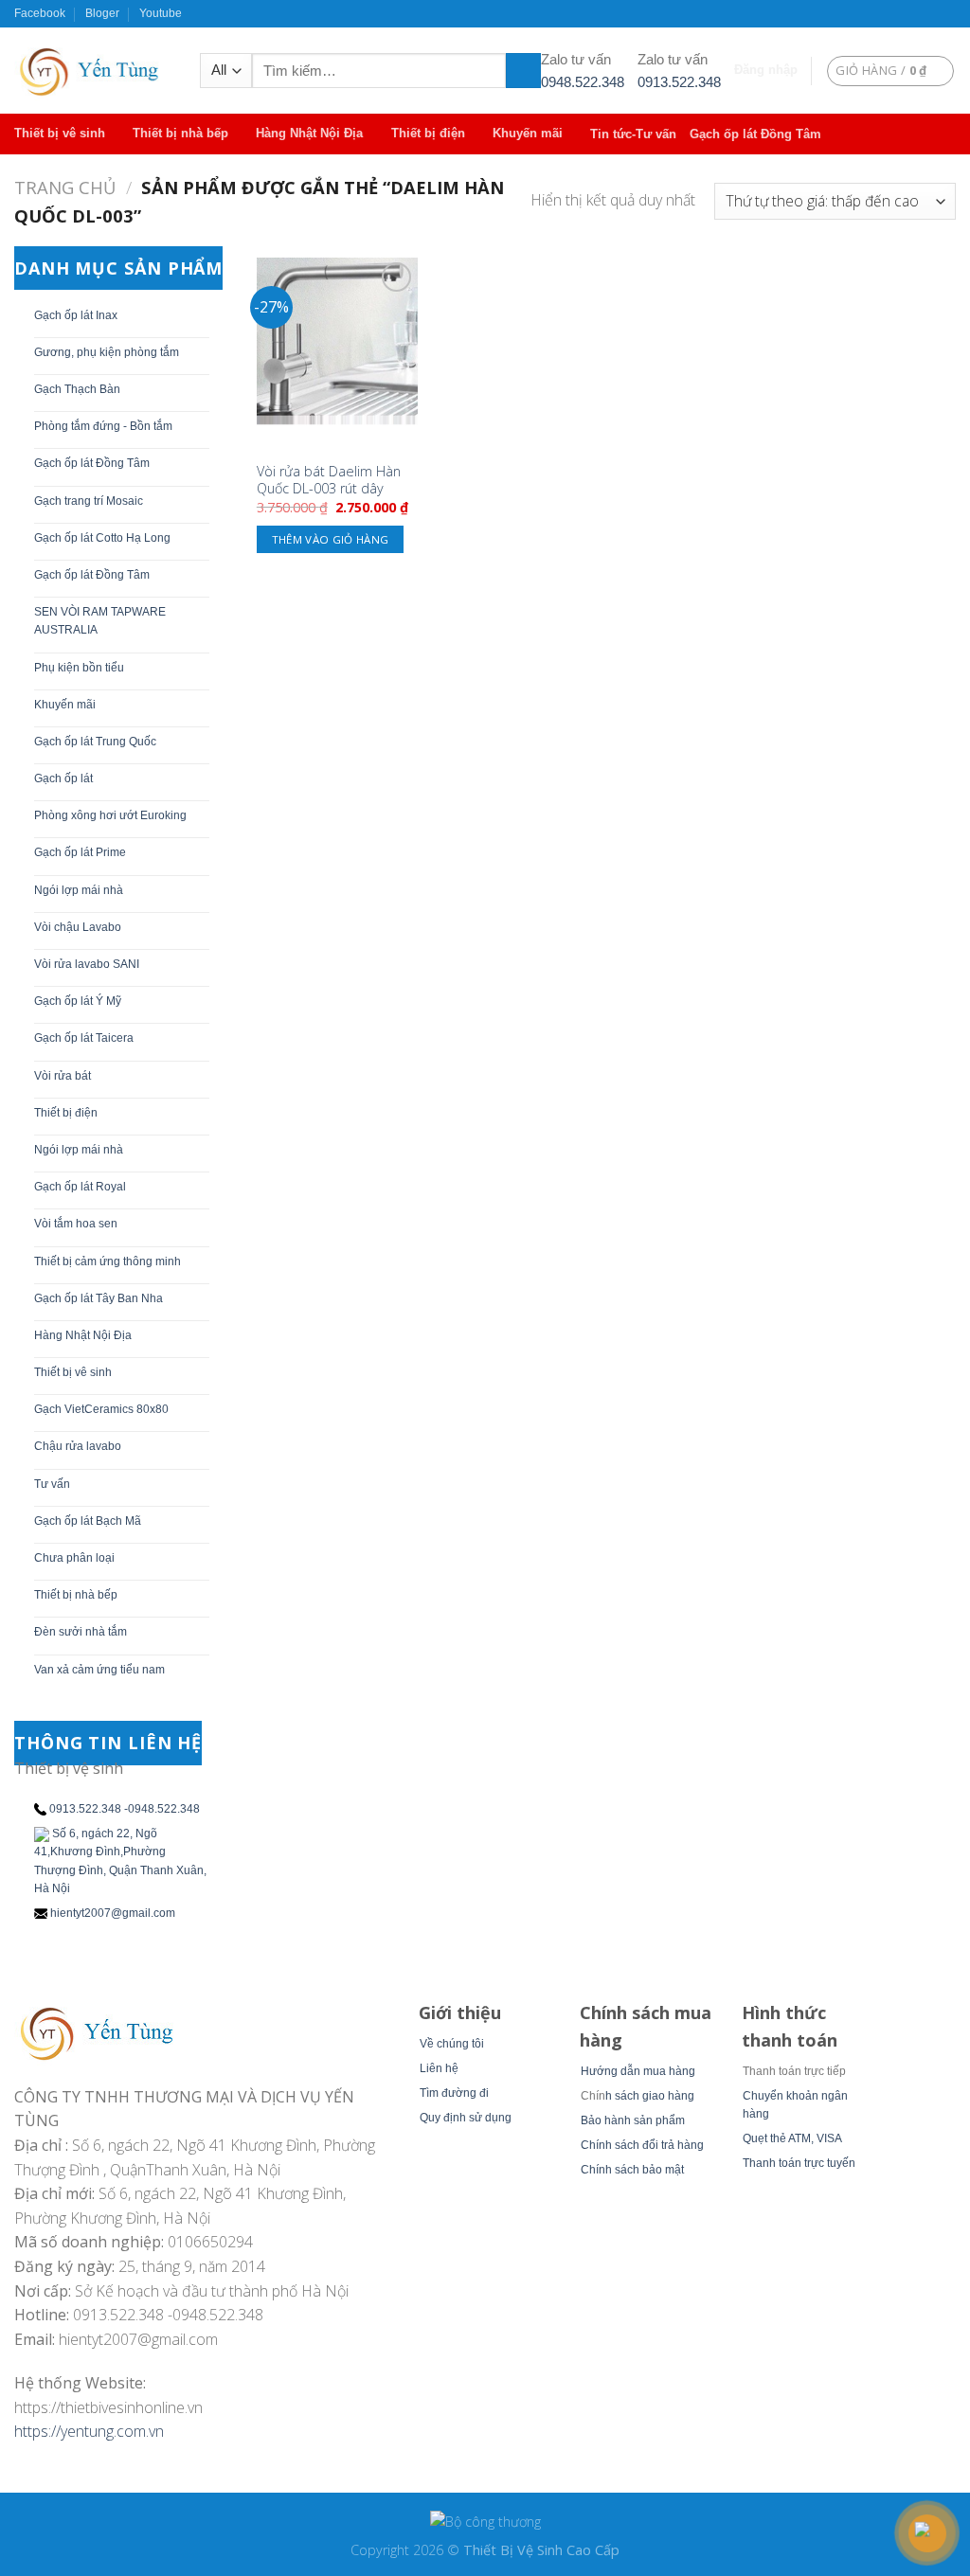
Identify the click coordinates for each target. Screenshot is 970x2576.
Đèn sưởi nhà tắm (81, 1632)
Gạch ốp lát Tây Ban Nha (99, 1298)
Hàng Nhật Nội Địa (309, 133)
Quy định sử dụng (466, 2118)
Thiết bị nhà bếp (180, 133)
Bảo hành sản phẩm (633, 2120)
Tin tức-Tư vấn (633, 134)
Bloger (102, 13)
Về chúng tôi (452, 2044)
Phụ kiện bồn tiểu (79, 668)
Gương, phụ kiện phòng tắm (107, 352)
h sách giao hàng (650, 2096)
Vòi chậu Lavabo (78, 927)
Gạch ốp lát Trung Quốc (95, 742)
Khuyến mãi (528, 133)
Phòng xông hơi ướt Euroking (110, 815)
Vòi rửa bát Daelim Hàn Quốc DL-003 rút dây (329, 481)
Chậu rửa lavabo (78, 1446)
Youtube (161, 13)
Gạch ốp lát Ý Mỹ (78, 1001)
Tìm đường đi (454, 2093)
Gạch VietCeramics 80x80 (101, 1409)
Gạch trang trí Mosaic (89, 501)
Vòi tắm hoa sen (76, 1224)
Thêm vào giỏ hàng (331, 539)
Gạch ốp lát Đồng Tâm (755, 134)
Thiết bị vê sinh (60, 133)
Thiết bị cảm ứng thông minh (108, 1261)
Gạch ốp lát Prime (80, 852)
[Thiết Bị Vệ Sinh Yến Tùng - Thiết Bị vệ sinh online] (93, 71)
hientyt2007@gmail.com (113, 1913)
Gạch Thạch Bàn (77, 389)
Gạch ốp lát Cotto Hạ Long (102, 538)
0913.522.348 (679, 82)
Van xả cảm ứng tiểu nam (99, 1670)
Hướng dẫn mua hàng (638, 2071)
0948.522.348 (583, 82)
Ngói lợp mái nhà (79, 890)
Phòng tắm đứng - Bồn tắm (103, 426)
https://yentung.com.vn (89, 2431)
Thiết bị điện (428, 133)
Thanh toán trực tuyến (799, 2163)
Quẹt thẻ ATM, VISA (792, 2138)
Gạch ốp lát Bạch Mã (88, 1521)
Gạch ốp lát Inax (76, 315)
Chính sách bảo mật (632, 2170)
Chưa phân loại (74, 1558)
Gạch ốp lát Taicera (84, 1038)
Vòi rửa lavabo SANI (87, 964)
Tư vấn (52, 1484)
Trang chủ (65, 187)
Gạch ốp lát (63, 778)
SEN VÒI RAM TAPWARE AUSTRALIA (100, 621)
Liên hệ (439, 2068)
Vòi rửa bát (63, 1076)
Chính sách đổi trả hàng (642, 2145)
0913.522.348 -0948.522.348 (125, 1809)
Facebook (40, 13)
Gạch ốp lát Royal (80, 1187)
